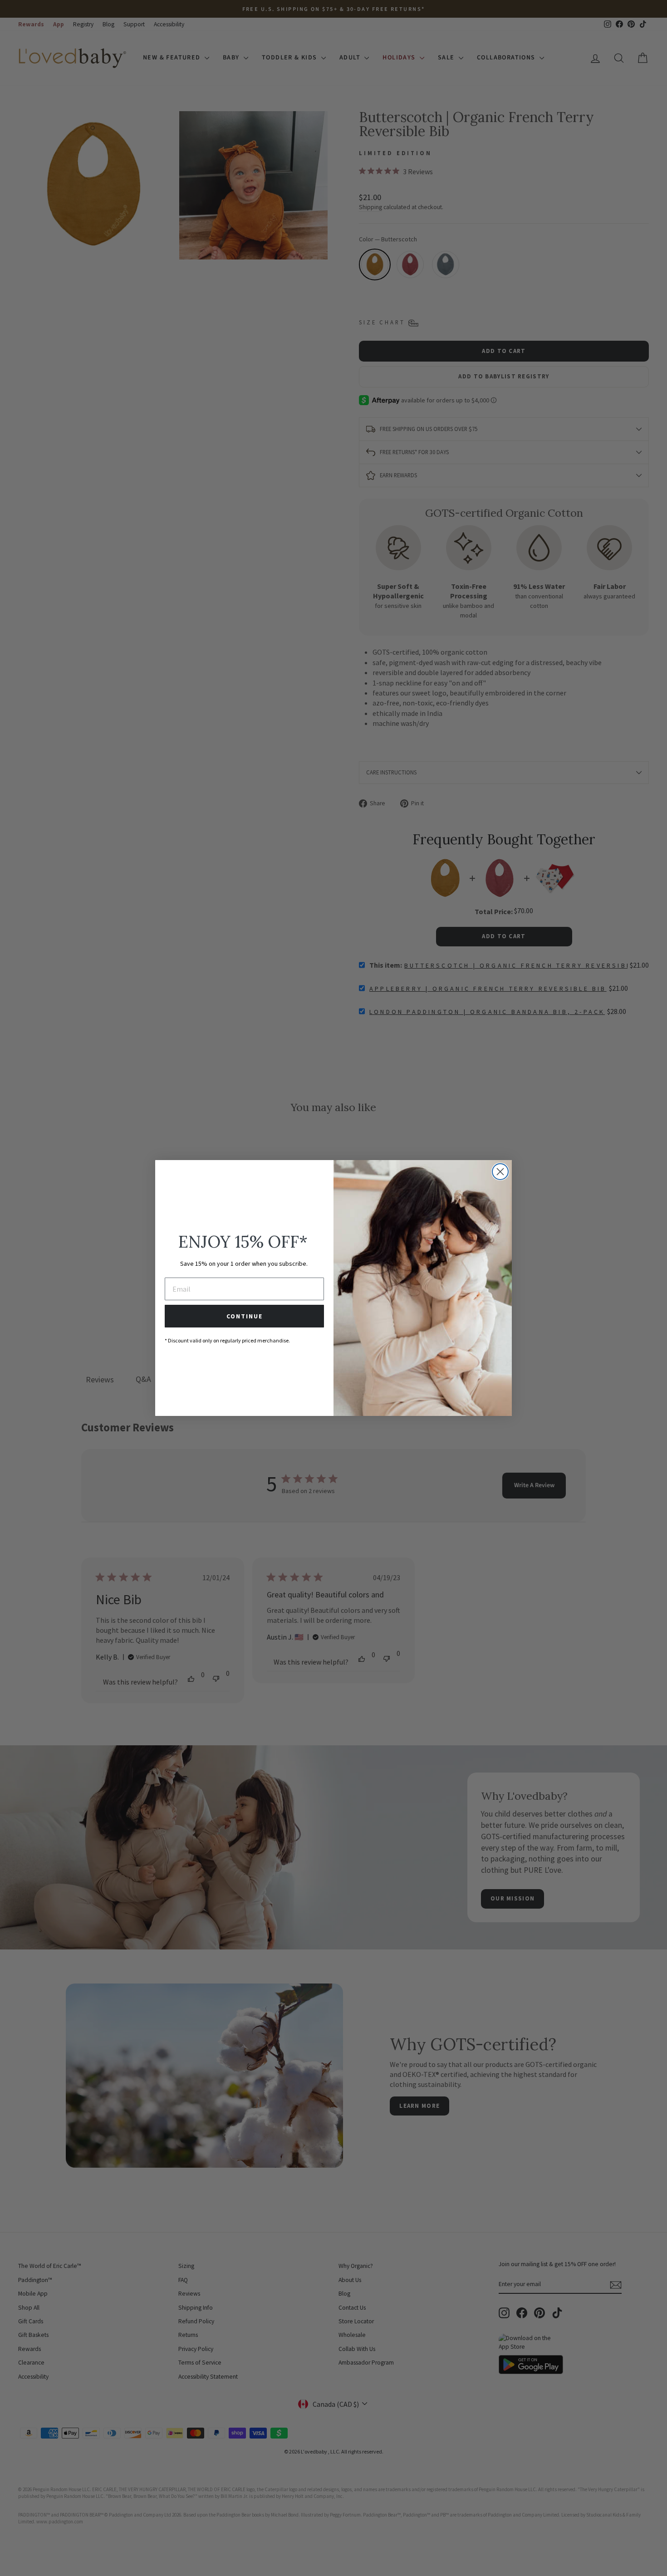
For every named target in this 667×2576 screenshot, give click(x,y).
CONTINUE (245, 1316)
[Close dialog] (500, 1172)
